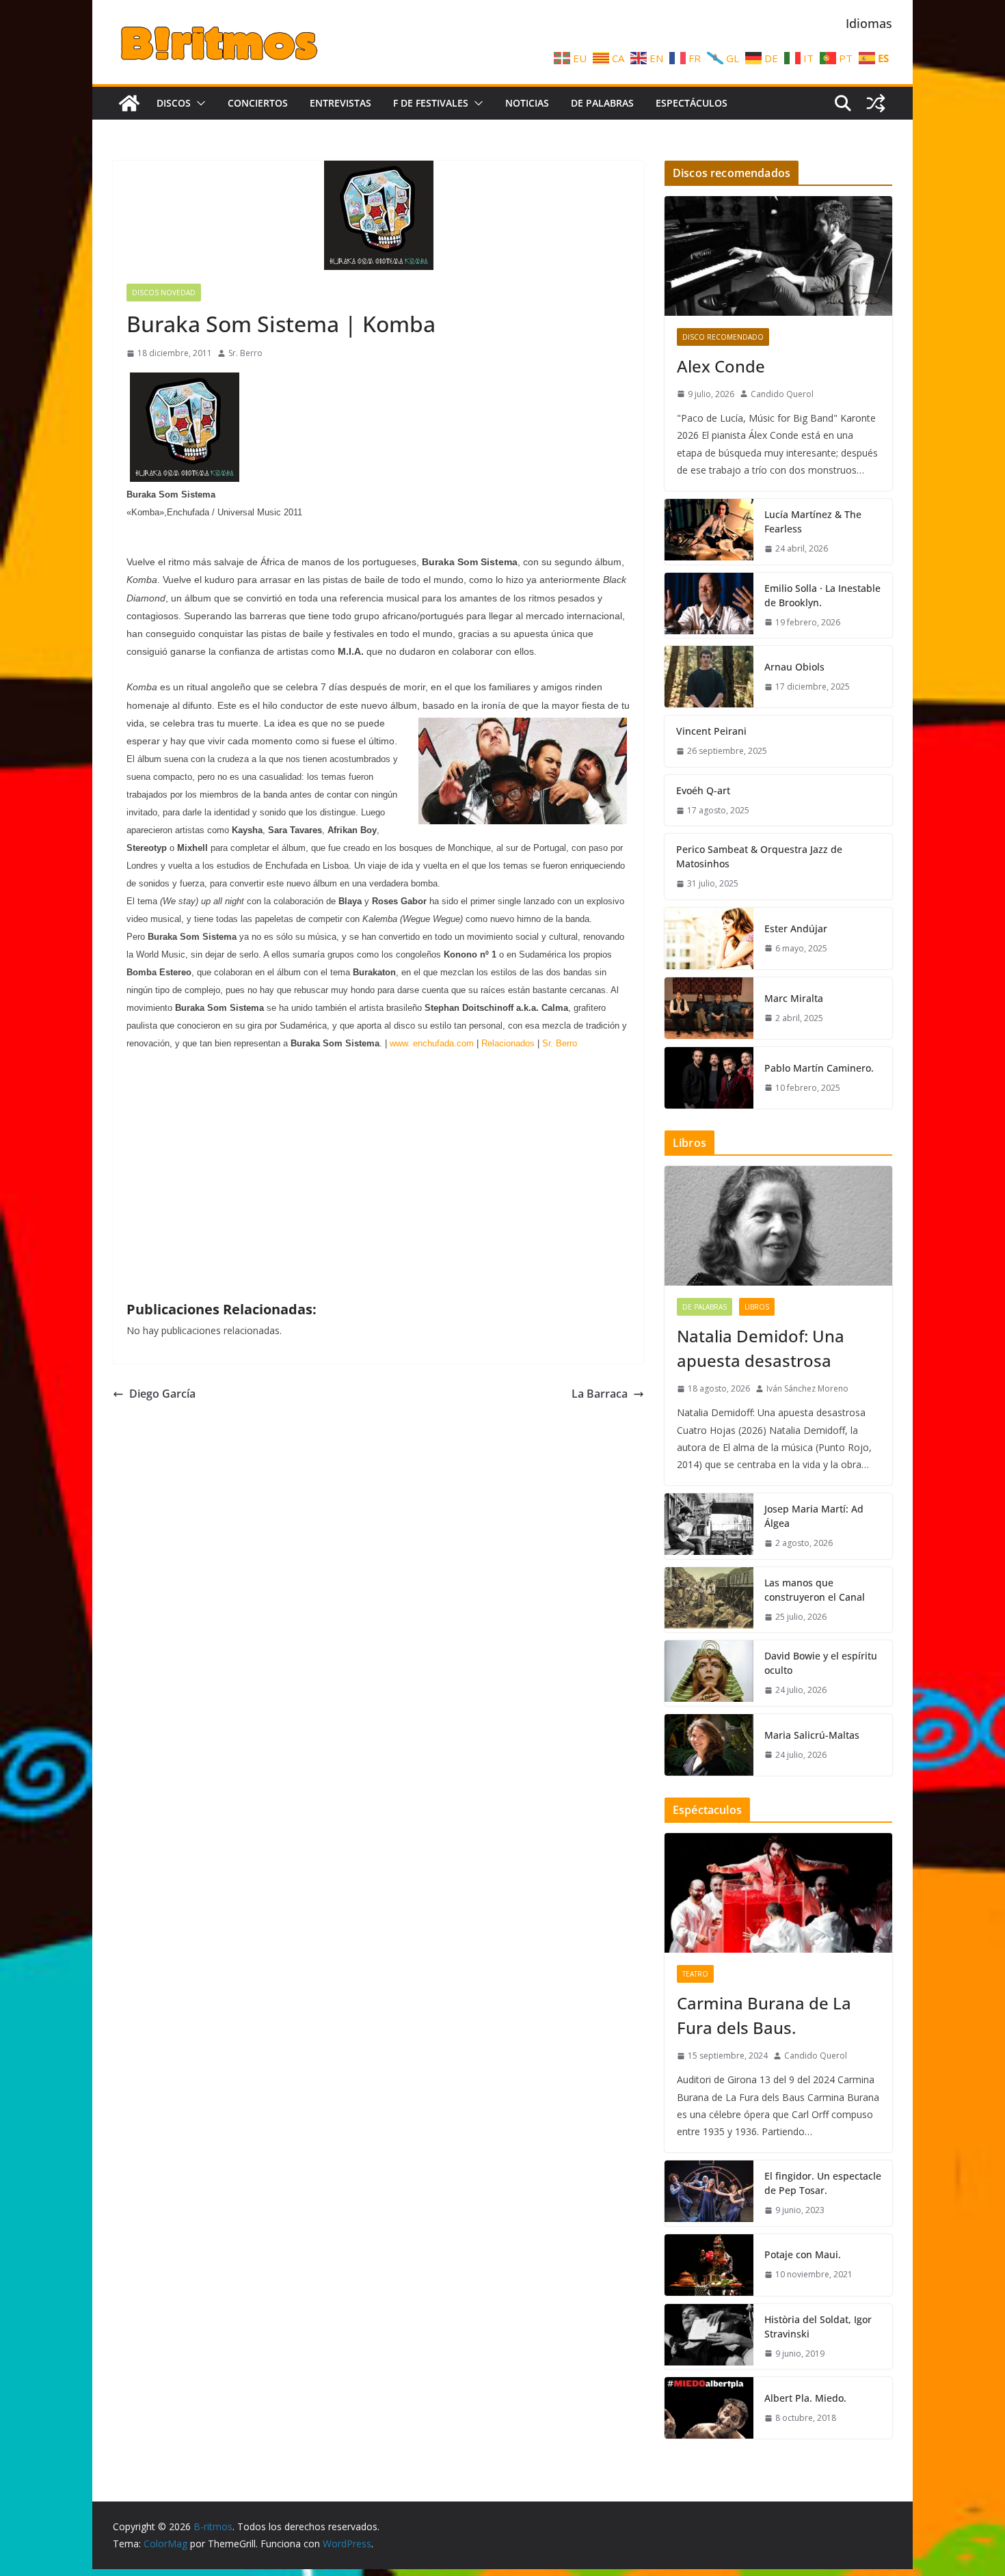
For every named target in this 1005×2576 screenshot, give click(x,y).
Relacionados (507, 1043)
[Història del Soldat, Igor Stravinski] (709, 2337)
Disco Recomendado (723, 337)
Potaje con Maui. (803, 2254)
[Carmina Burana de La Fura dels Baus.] (778, 1893)
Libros (757, 1307)
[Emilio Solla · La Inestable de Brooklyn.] (709, 606)
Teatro (695, 1974)
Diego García (162, 1394)
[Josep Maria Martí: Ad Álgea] (709, 1526)
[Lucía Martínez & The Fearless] (709, 532)
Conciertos (258, 103)
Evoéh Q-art (703, 790)
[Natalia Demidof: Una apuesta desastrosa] (778, 1226)
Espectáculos (692, 103)
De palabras (602, 103)
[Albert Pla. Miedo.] (709, 2408)
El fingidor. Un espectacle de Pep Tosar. (823, 2183)
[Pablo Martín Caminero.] (709, 1078)
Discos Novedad (164, 293)
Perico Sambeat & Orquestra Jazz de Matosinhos (759, 856)
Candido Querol (782, 394)
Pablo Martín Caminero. (819, 1068)
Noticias (527, 103)
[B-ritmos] (129, 103)
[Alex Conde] (778, 256)
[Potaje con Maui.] (709, 2265)
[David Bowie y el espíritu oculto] (709, 1673)
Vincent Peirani (711, 731)
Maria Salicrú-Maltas (812, 1735)
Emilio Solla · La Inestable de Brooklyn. (822, 595)
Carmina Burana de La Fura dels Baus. (764, 2015)
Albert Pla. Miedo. (805, 2398)
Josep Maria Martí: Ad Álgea (814, 1516)
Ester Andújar (796, 928)
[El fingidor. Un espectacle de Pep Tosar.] (709, 2193)
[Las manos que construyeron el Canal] (709, 1600)
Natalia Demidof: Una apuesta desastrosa (761, 1348)
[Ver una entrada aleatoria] (876, 103)
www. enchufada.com (432, 1043)
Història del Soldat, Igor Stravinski (818, 2327)
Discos (174, 103)
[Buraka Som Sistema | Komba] (185, 477)
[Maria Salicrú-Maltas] (709, 1745)
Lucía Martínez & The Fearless (813, 521)
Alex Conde (721, 366)
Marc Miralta (794, 998)
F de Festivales (431, 103)
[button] (198, 103)
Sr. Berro (245, 353)
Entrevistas (340, 103)
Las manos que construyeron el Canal (815, 1590)
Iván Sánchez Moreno (807, 1388)
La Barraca (600, 1394)
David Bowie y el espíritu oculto (821, 1663)
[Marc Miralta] (709, 1008)
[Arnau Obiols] (709, 677)
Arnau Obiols (794, 667)
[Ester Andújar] (709, 938)
